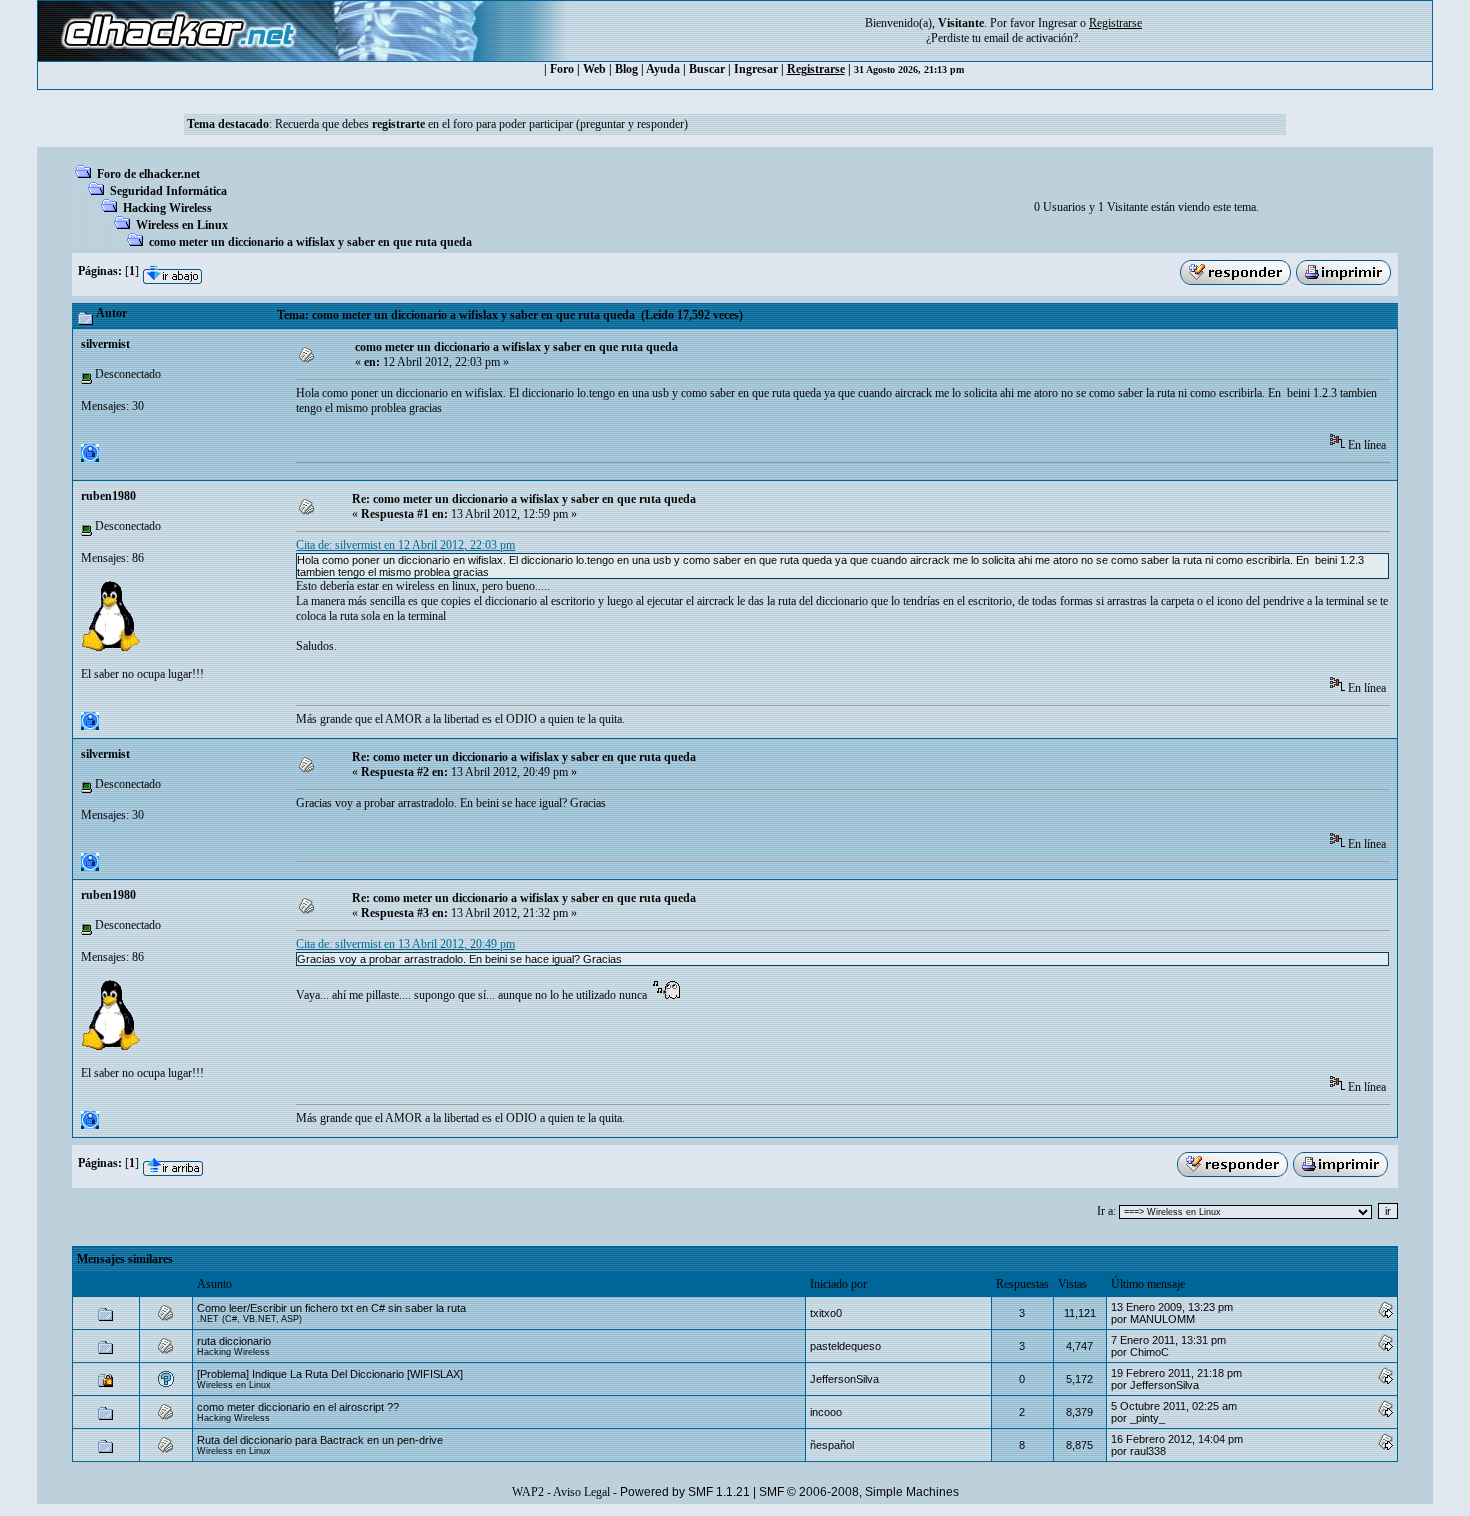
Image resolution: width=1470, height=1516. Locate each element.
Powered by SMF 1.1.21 (685, 1492)
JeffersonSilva (844, 1379)
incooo (826, 1412)
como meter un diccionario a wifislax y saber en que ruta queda (310, 242)
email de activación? (1031, 38)
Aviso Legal (581, 1492)
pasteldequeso (845, 1346)
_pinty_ (1147, 1418)
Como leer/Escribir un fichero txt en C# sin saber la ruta (331, 1308)
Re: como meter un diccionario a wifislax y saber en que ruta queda (524, 499)
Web (594, 69)
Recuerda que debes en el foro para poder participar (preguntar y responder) (481, 124)
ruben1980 (108, 496)
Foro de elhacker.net (148, 174)
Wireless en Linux (182, 225)
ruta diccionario (234, 1341)
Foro (562, 69)
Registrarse (816, 69)
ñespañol (832, 1445)
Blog (626, 69)
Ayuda (663, 69)
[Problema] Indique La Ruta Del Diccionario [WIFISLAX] (330, 1374)
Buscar (707, 69)
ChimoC (1149, 1352)
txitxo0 (826, 1313)
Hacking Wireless (167, 208)
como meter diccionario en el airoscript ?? (298, 1407)
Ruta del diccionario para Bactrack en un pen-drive (320, 1440)
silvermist (105, 344)
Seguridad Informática (168, 191)
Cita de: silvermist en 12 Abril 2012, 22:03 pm (405, 545)
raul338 (1148, 1451)
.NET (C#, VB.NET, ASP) (249, 1319)
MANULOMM (1162, 1319)
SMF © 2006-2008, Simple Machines (859, 1492)
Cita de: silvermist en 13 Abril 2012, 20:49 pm (405, 944)
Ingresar (1057, 23)
